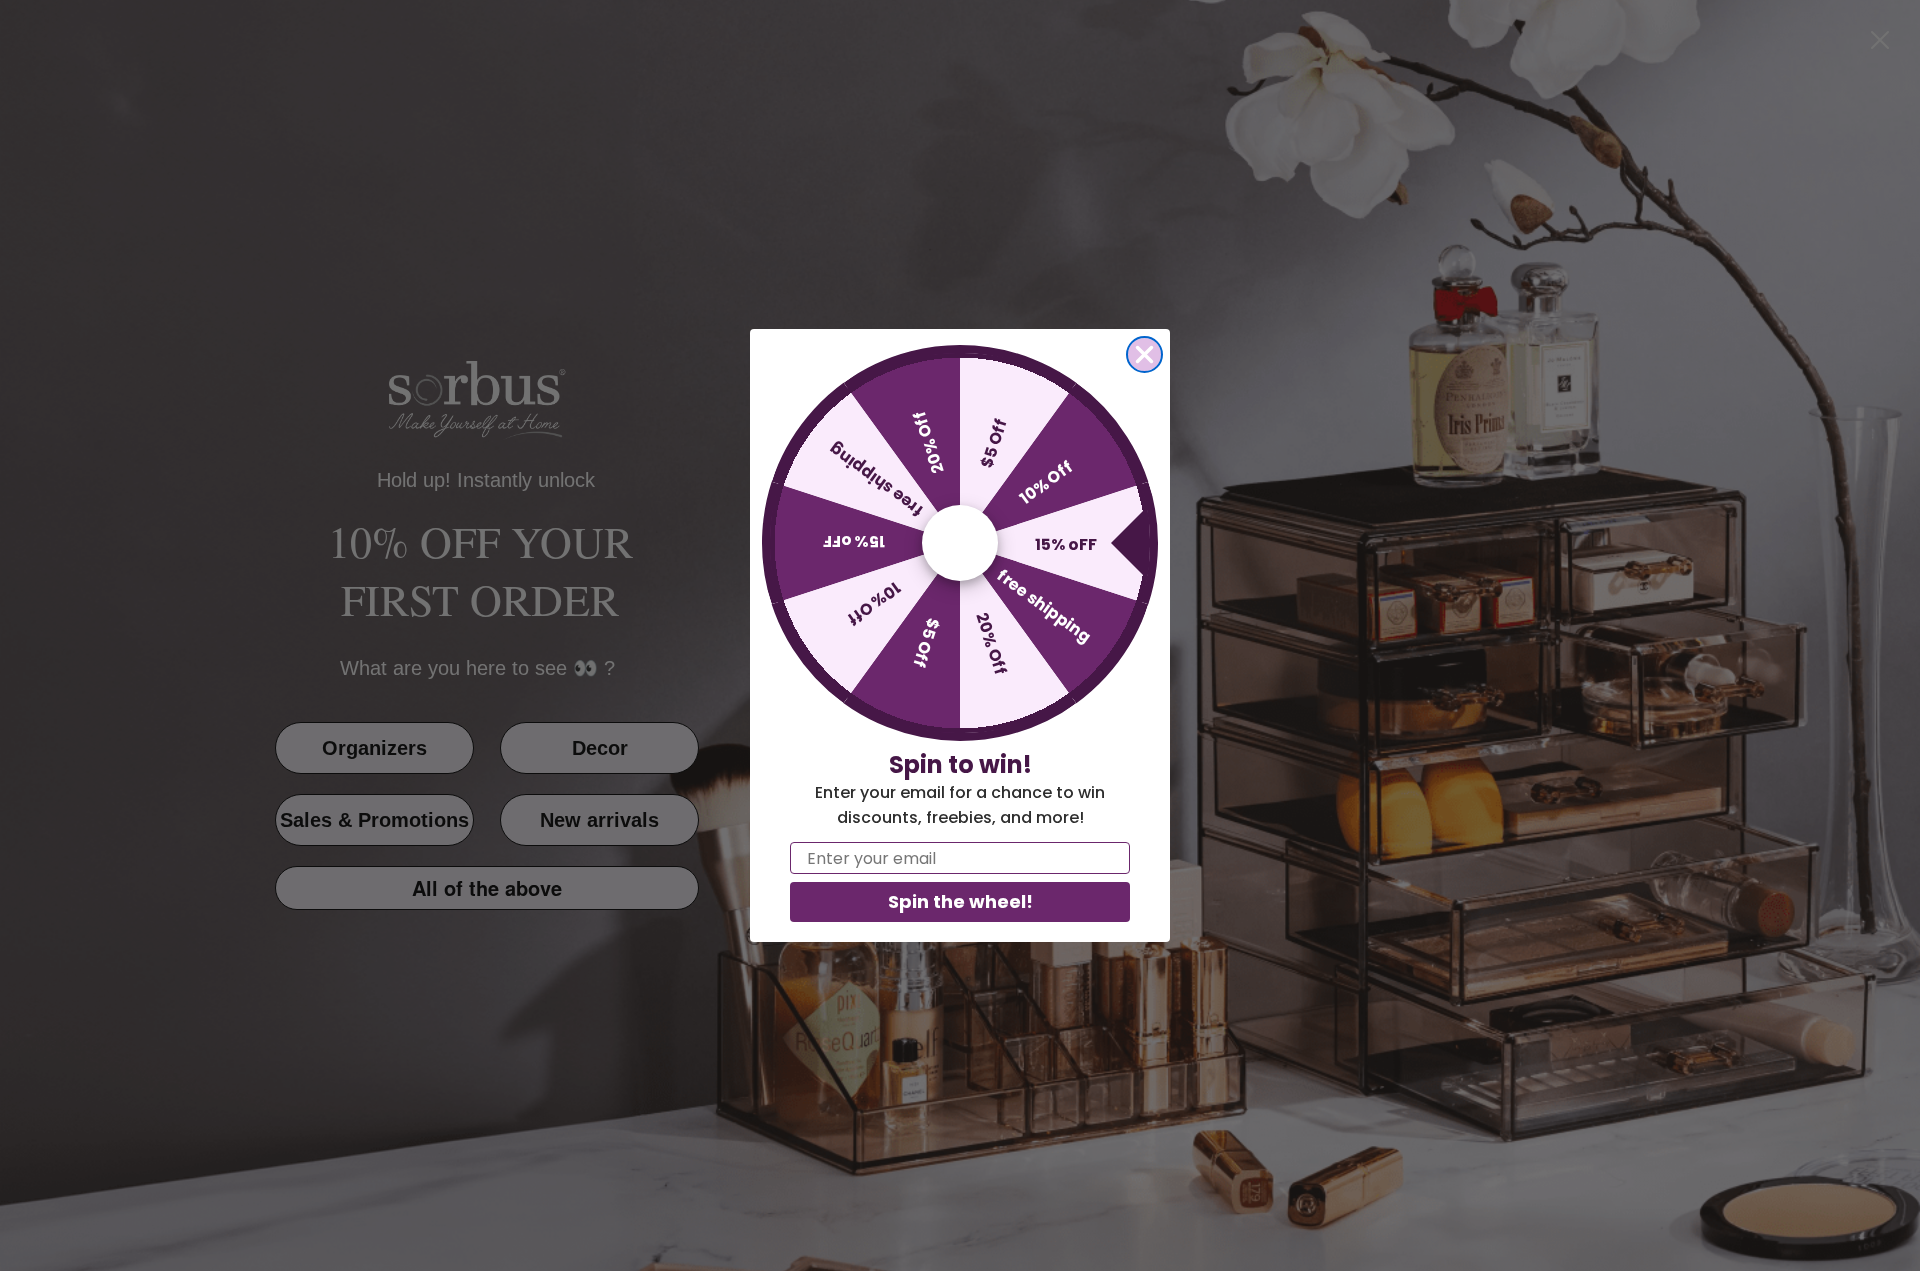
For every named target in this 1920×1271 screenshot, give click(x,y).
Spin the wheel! (960, 901)
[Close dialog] (1144, 354)
